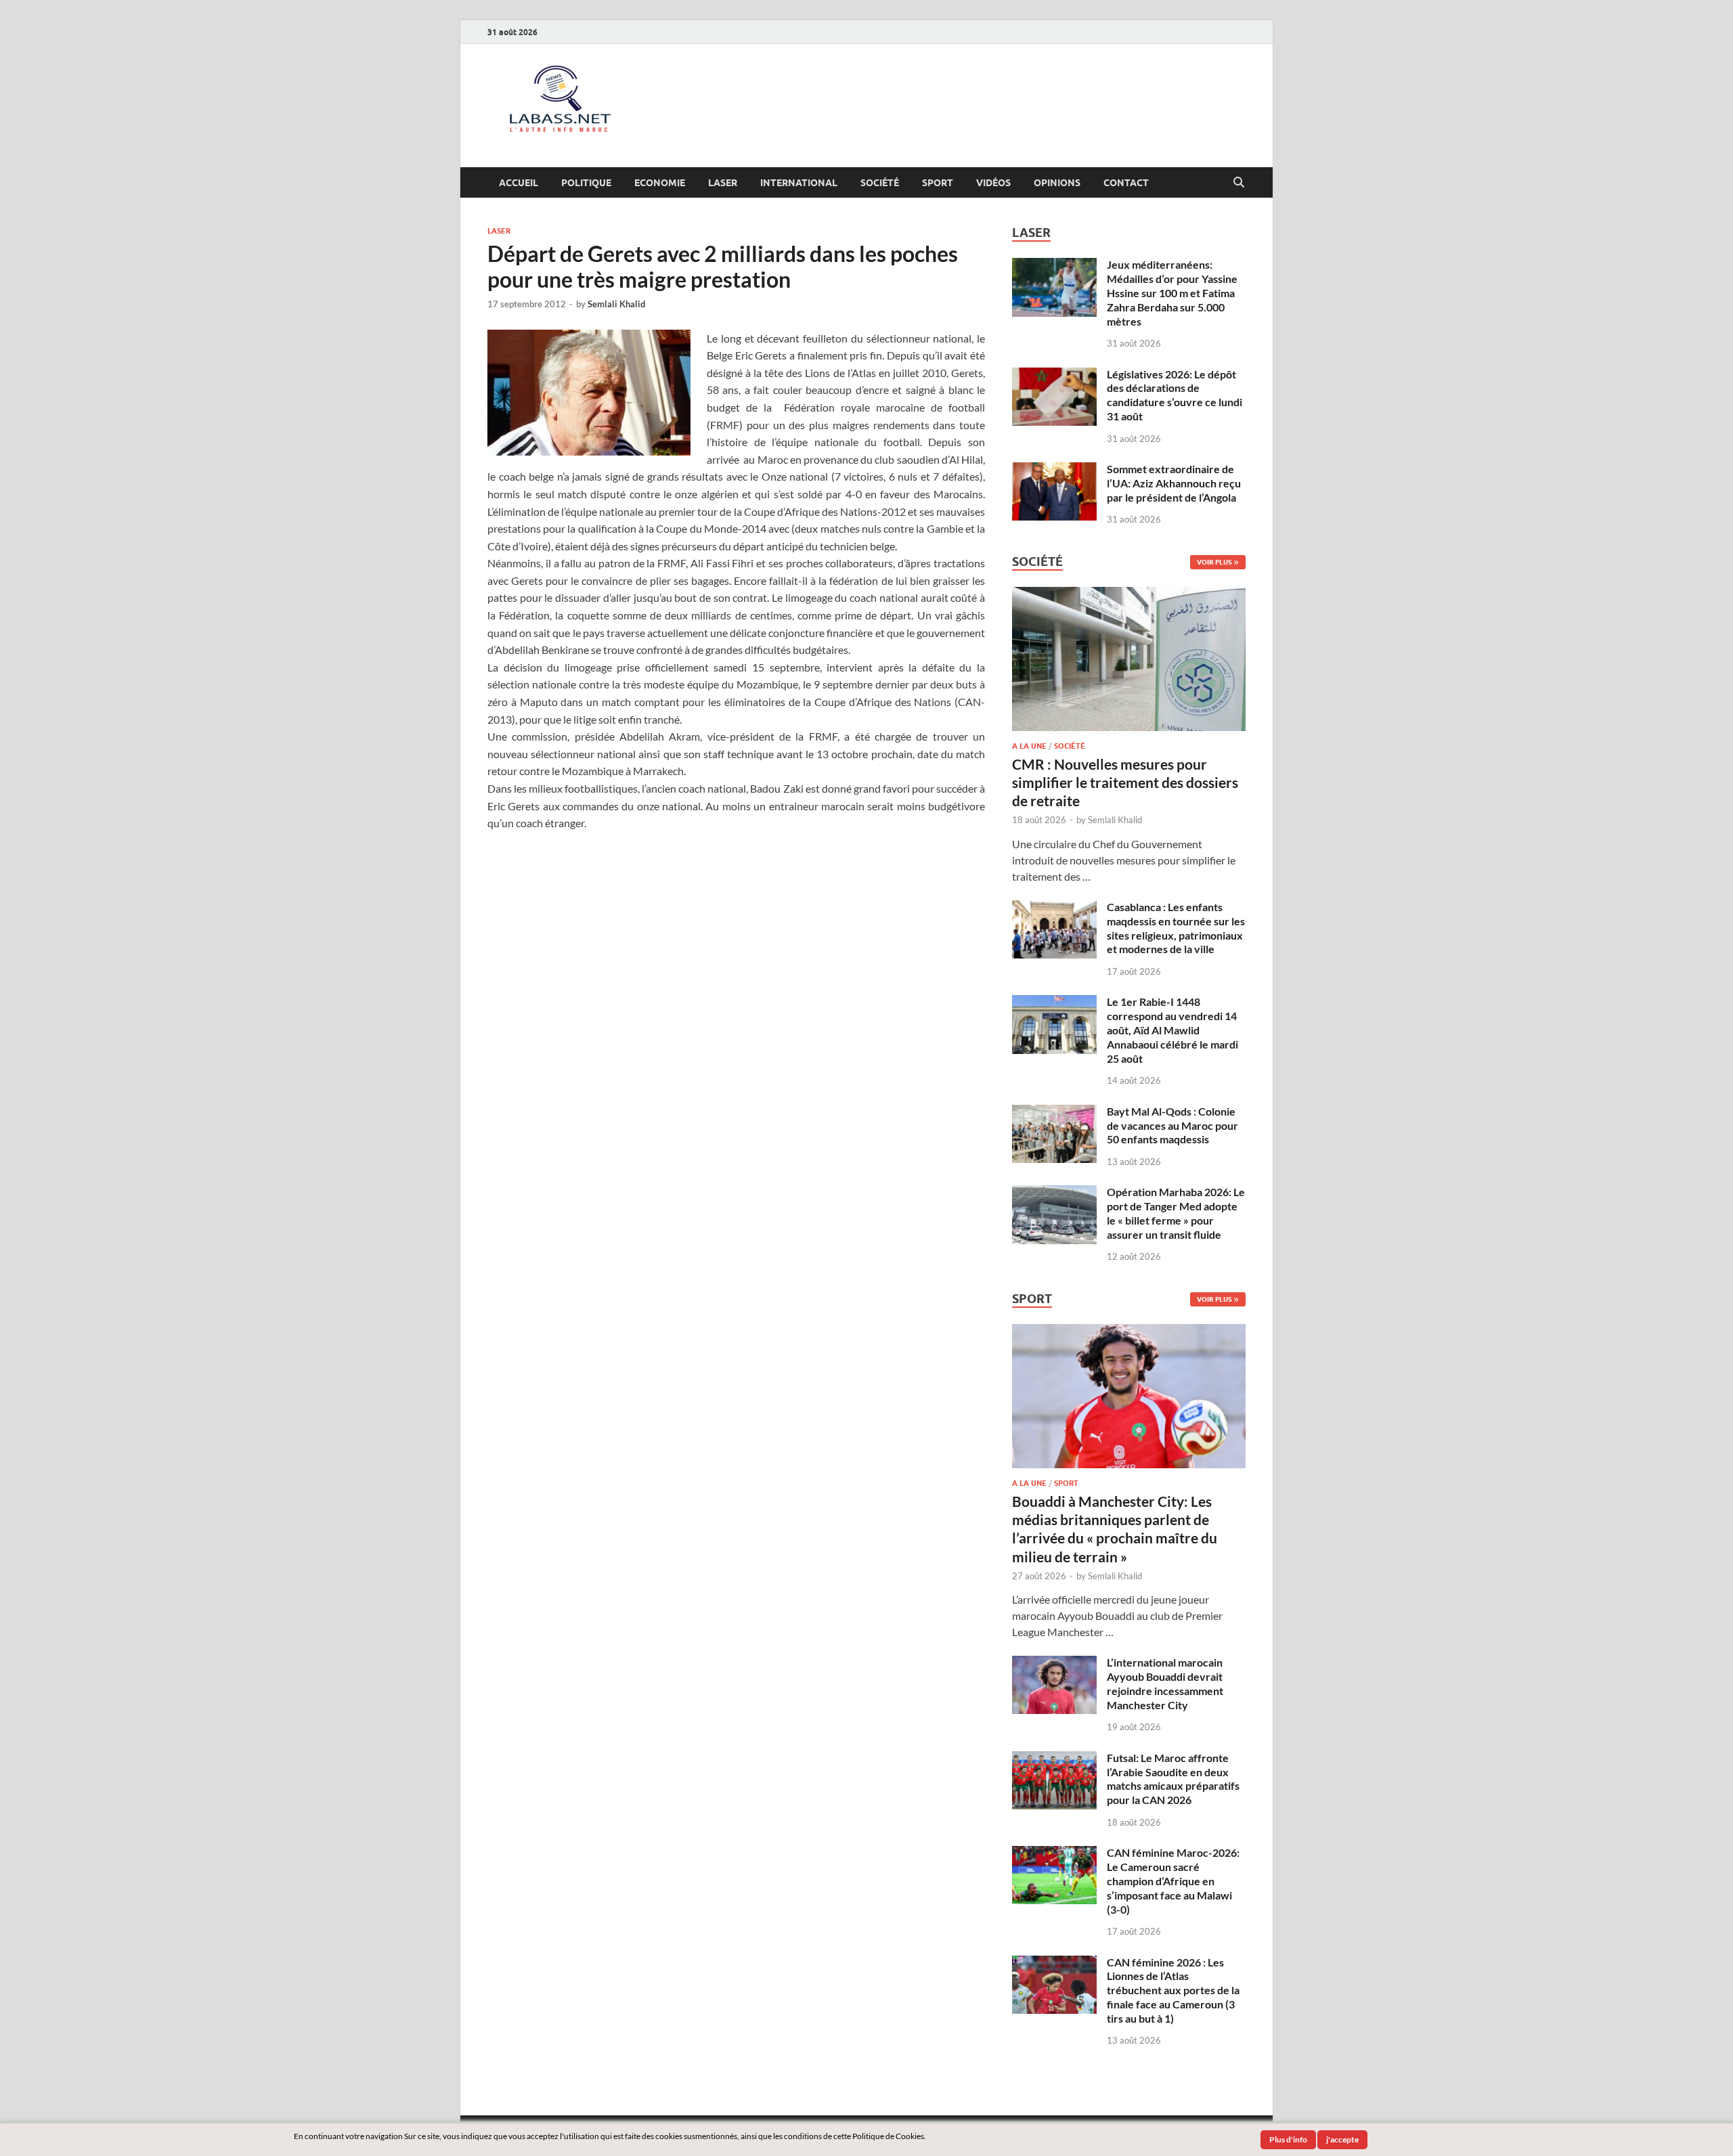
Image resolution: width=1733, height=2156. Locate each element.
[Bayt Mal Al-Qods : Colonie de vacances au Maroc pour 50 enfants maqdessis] (1054, 1113)
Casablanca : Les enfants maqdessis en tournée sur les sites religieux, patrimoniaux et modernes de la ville (1176, 928)
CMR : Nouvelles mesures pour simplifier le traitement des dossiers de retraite (1125, 783)
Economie (660, 183)
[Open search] (1239, 183)
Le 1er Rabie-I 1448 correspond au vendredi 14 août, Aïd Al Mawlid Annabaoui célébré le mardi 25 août (1172, 1030)
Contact (1126, 183)
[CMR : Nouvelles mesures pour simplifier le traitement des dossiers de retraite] (1129, 595)
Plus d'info (1288, 2139)
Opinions (1057, 183)
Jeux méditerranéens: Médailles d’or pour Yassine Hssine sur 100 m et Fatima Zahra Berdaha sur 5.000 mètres (1172, 292)
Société (880, 183)
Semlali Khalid (616, 304)
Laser (723, 183)
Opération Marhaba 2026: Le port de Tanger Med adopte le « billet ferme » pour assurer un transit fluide (1176, 1213)
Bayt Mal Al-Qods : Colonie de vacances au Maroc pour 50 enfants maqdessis (1172, 1125)
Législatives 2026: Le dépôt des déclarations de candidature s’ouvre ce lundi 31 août (1175, 395)
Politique (586, 183)
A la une (1029, 746)
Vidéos (993, 183)
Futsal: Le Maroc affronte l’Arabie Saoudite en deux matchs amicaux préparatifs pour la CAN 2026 (1173, 1779)
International (799, 183)
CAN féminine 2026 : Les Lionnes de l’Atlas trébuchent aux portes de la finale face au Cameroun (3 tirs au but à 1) (1173, 1990)
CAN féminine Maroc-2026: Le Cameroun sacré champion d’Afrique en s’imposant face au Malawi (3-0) (1173, 1880)
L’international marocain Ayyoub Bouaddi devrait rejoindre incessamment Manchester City (1165, 1683)
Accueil (519, 183)
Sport (938, 183)
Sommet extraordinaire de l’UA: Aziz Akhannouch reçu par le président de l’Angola (1174, 483)
